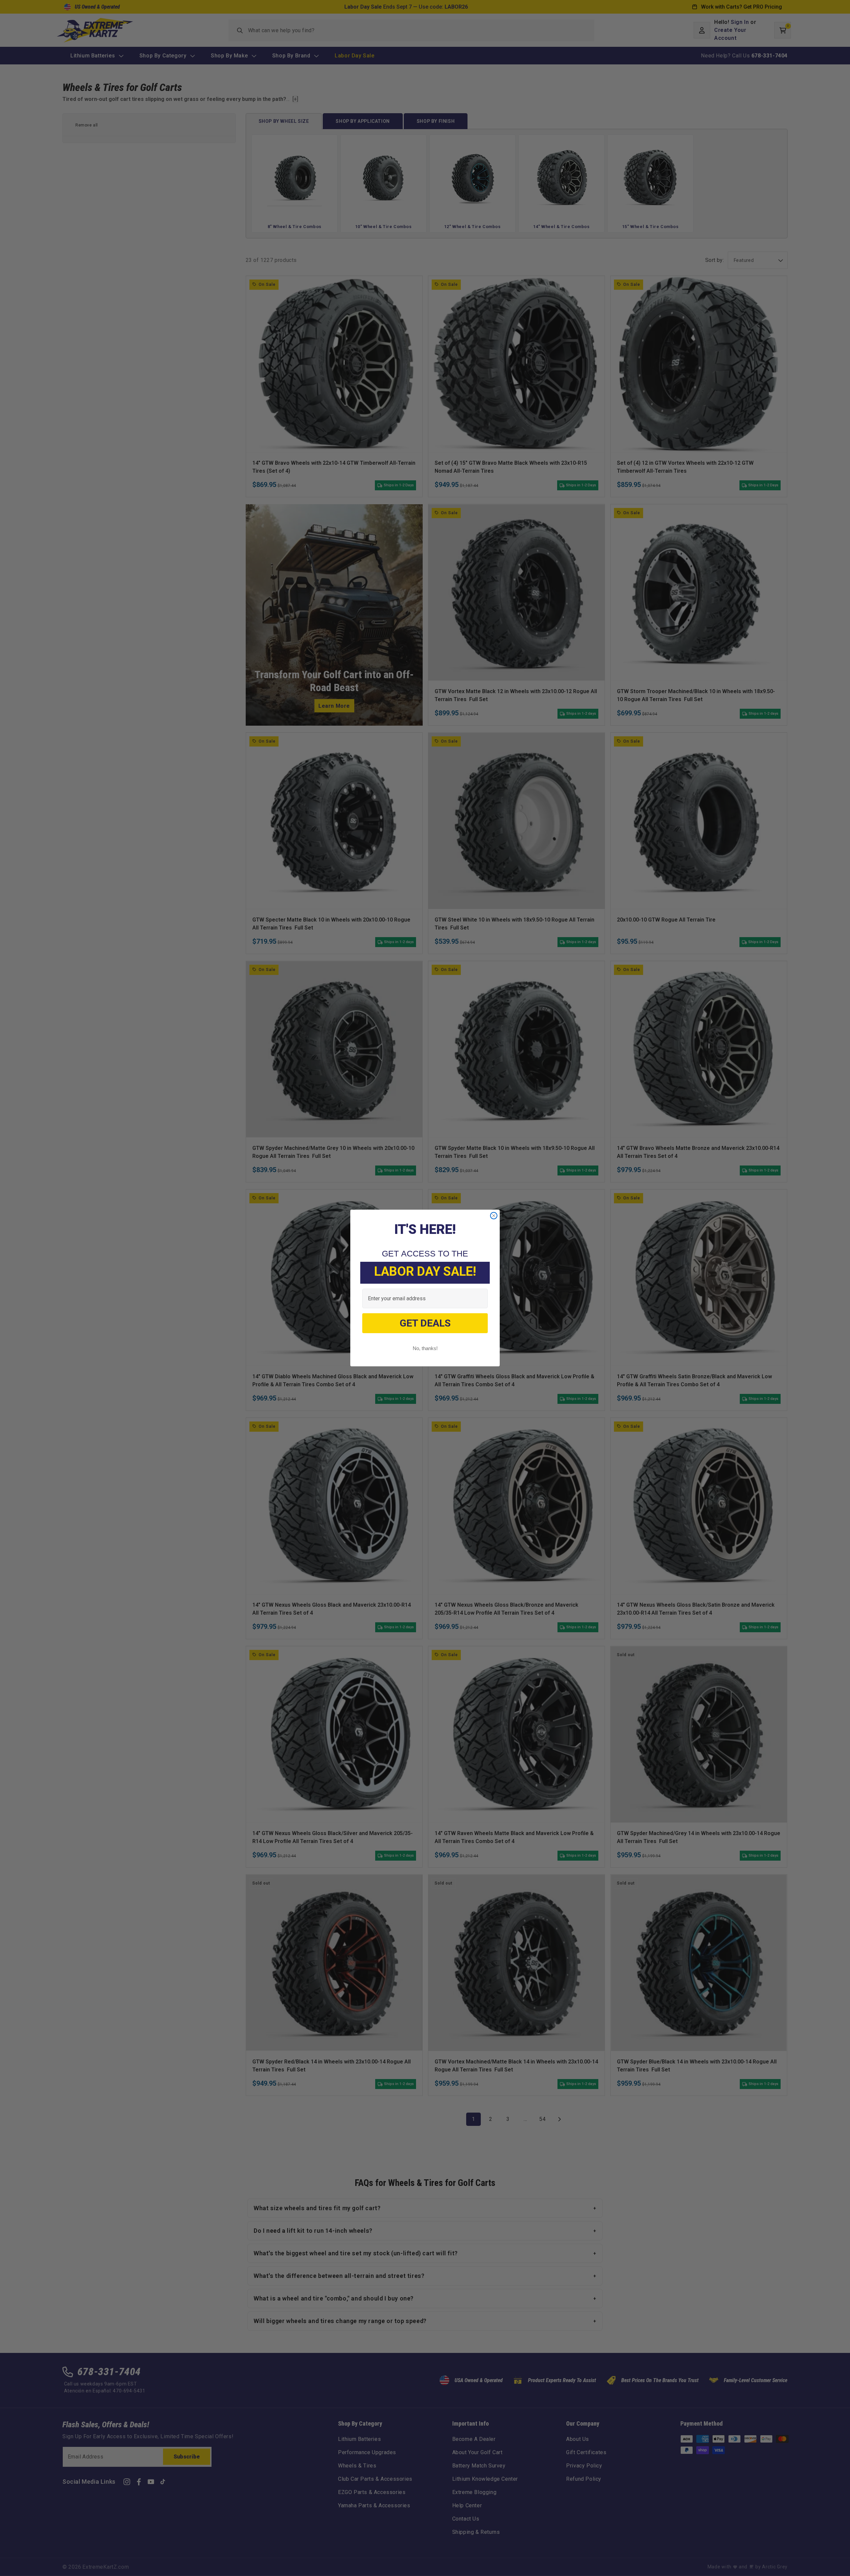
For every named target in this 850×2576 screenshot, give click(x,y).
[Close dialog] (494, 1216)
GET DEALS (425, 1323)
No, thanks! (425, 1348)
